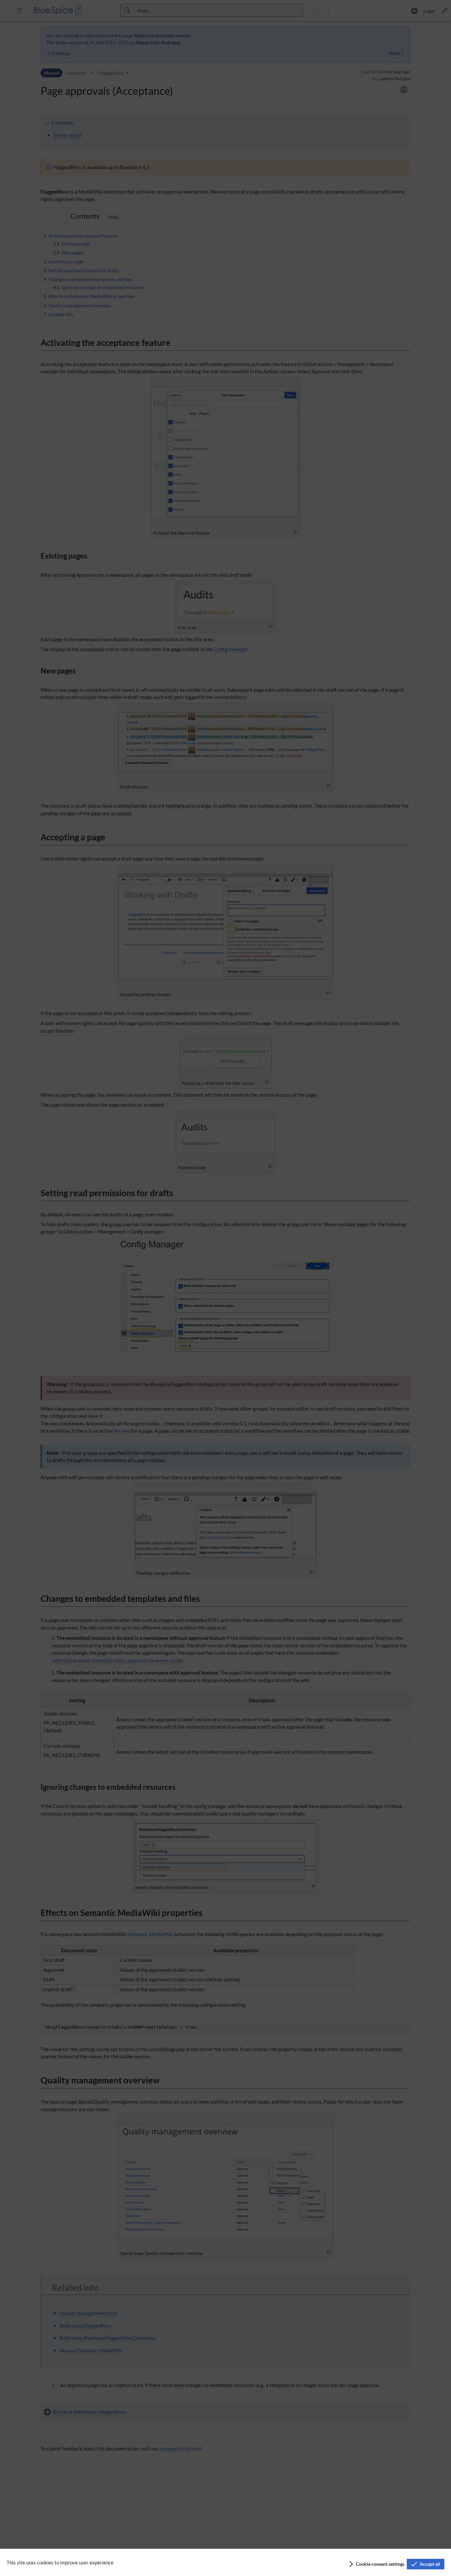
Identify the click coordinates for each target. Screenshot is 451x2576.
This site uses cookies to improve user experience (60, 2562)
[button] (376, 2564)
